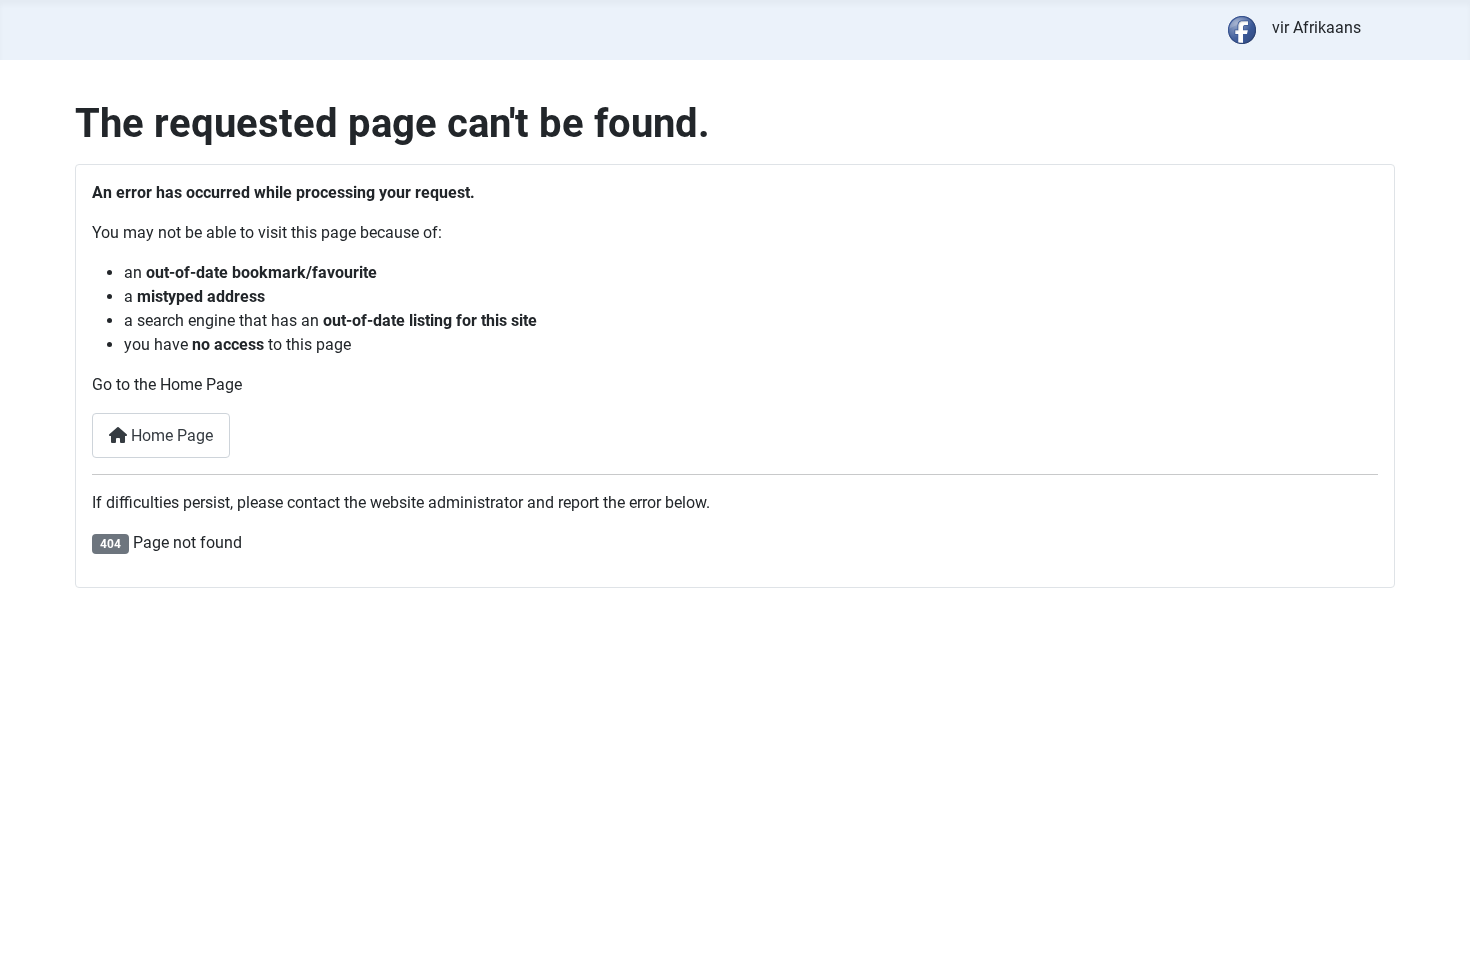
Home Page (170, 435)
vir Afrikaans (1316, 27)
